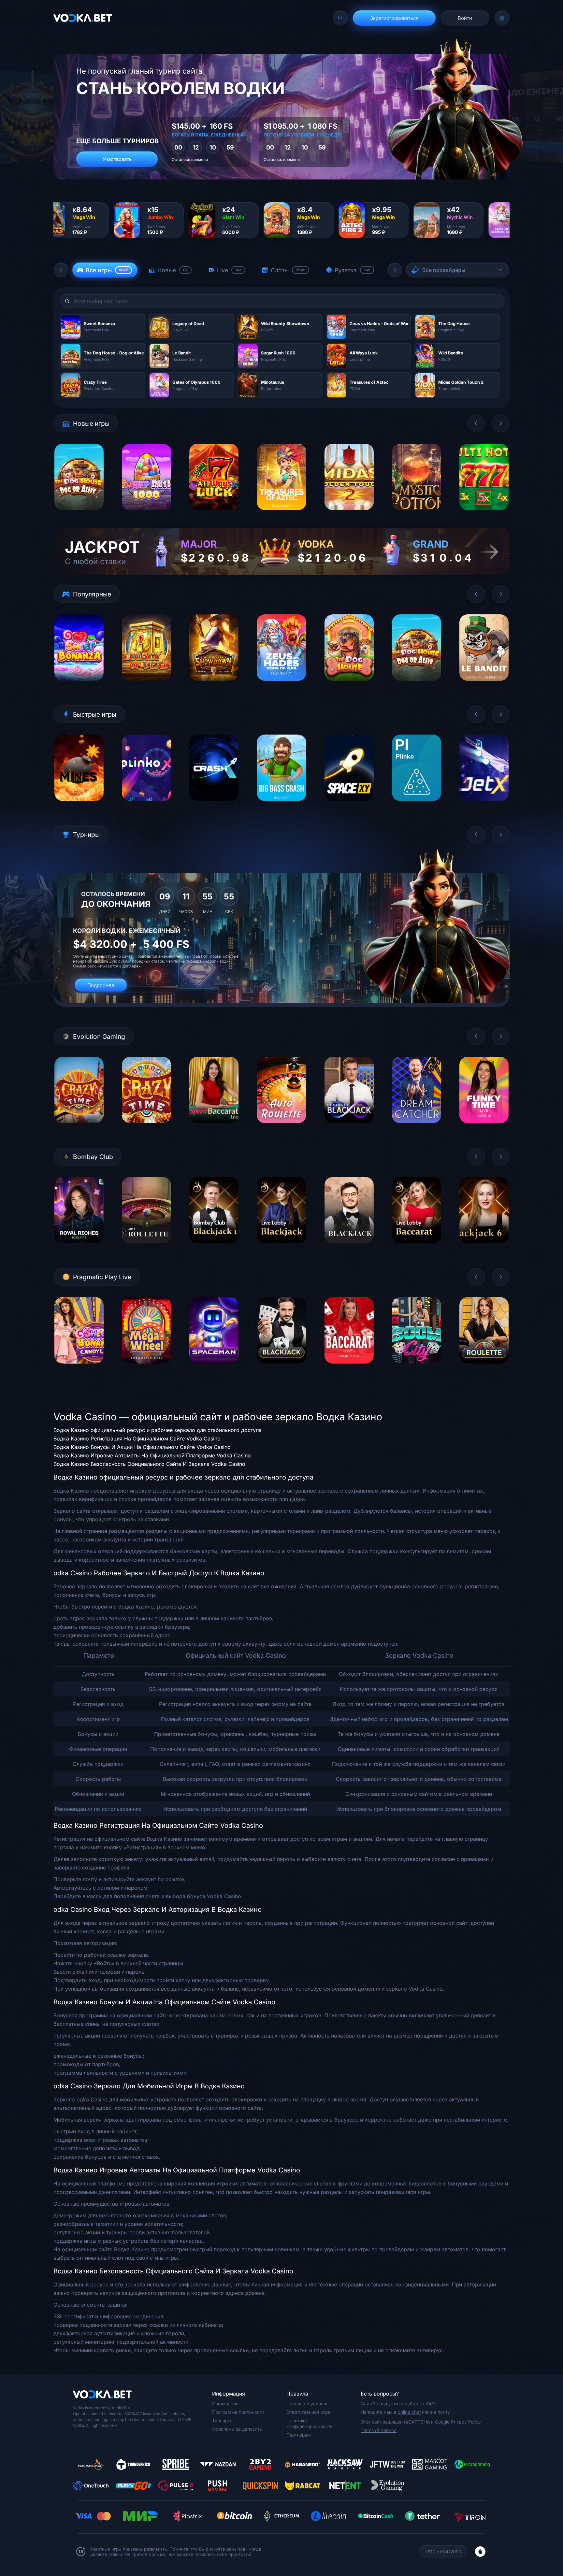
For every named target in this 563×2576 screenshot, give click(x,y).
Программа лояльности (238, 2412)
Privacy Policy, (466, 2422)
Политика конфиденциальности (310, 2423)
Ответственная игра (308, 2412)
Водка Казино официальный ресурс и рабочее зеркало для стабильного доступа (158, 1430)
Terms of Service (379, 2430)
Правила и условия (308, 2404)
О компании (225, 2404)
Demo (79, 515)
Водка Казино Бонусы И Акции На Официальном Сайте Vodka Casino (142, 1447)
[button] (61, 270)
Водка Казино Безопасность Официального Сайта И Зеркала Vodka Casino (149, 1464)
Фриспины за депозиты (237, 2429)
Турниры (222, 2420)
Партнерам (299, 2435)
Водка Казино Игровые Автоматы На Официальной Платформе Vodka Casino (152, 1455)
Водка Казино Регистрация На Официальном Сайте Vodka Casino (137, 1438)
